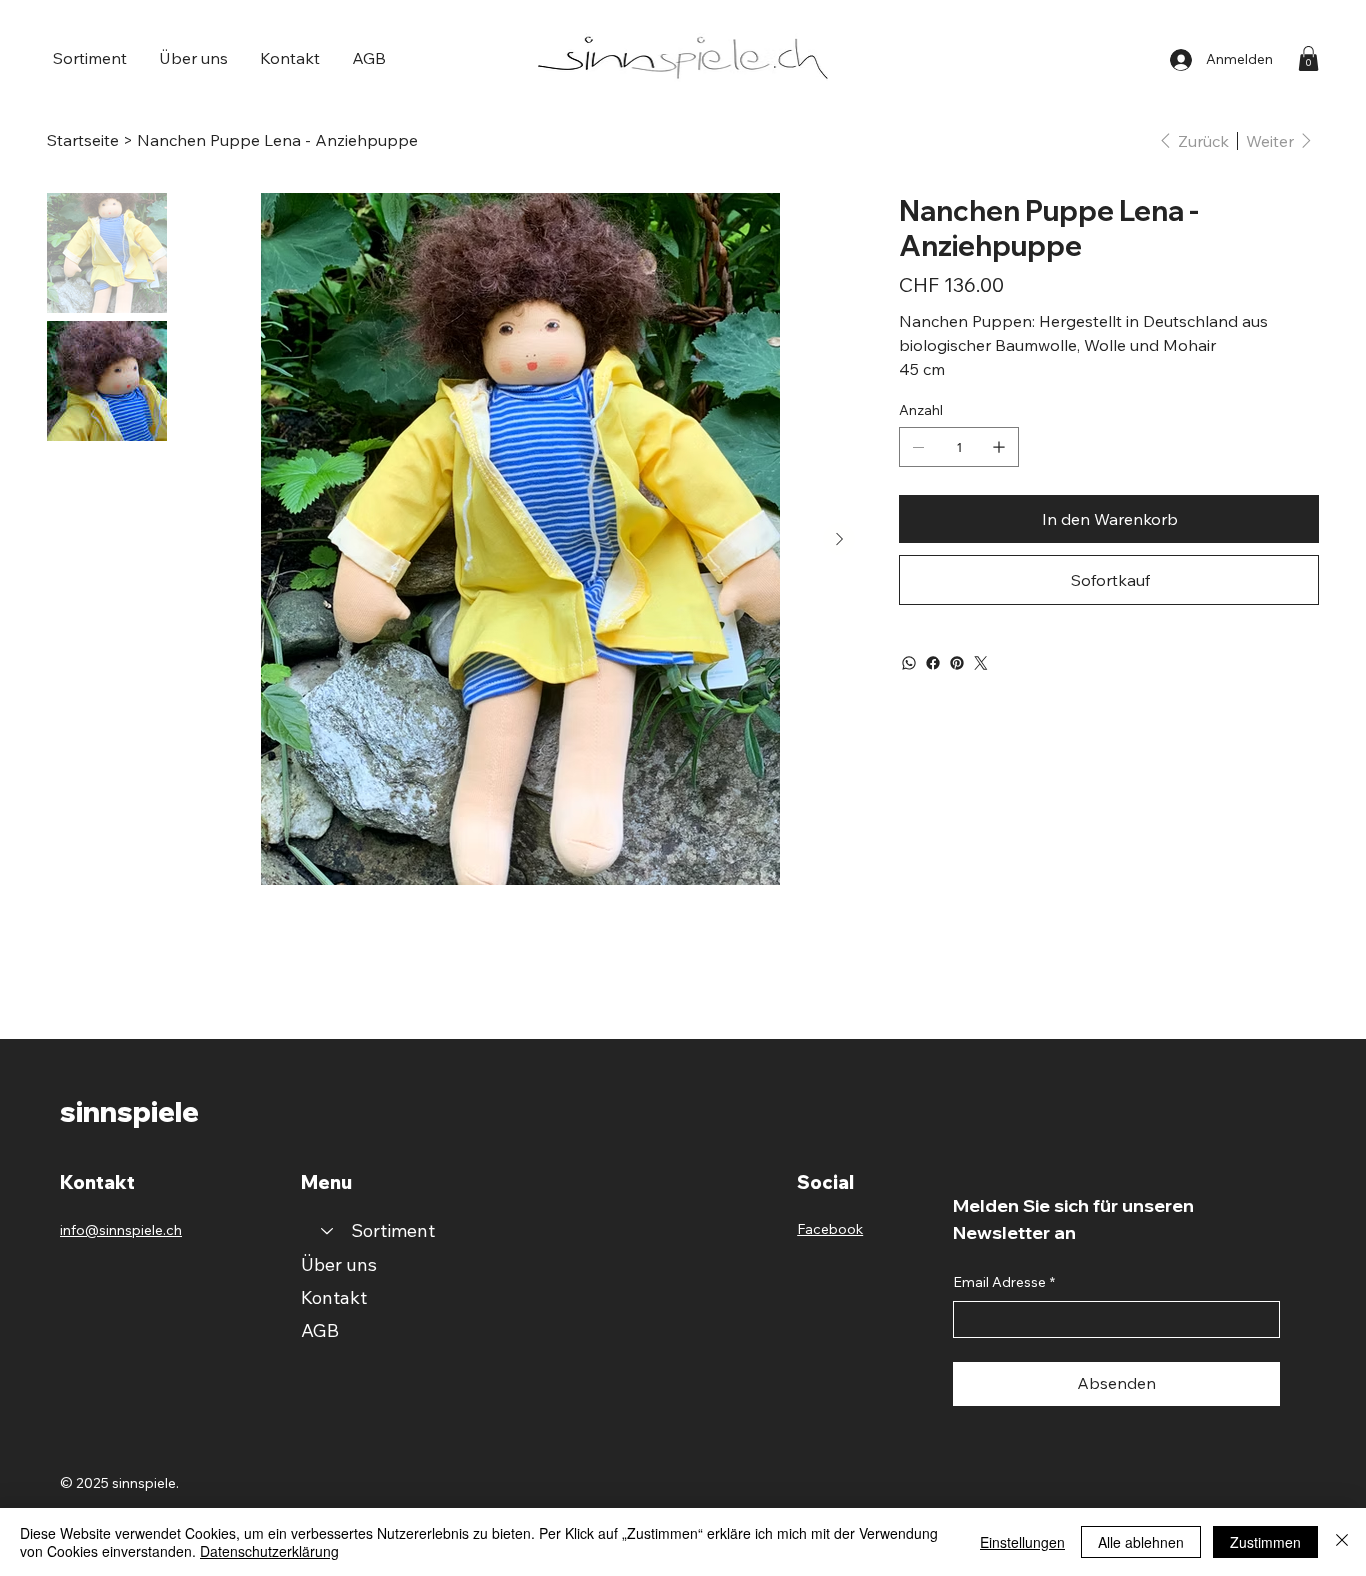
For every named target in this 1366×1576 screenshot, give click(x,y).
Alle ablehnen (1141, 1542)
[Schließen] (1342, 1542)
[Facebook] (933, 663)
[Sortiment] (326, 1230)
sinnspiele (129, 1111)
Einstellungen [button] (1022, 1542)
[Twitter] (981, 663)
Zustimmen (1265, 1542)
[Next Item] (839, 539)
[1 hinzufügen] (999, 447)
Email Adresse (1004, 1282)
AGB (320, 1330)
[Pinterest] (957, 663)
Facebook (830, 1229)
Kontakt (334, 1297)
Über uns (339, 1264)
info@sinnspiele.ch (121, 1230)
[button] (90, 58)
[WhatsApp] (909, 663)
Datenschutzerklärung (269, 1551)
